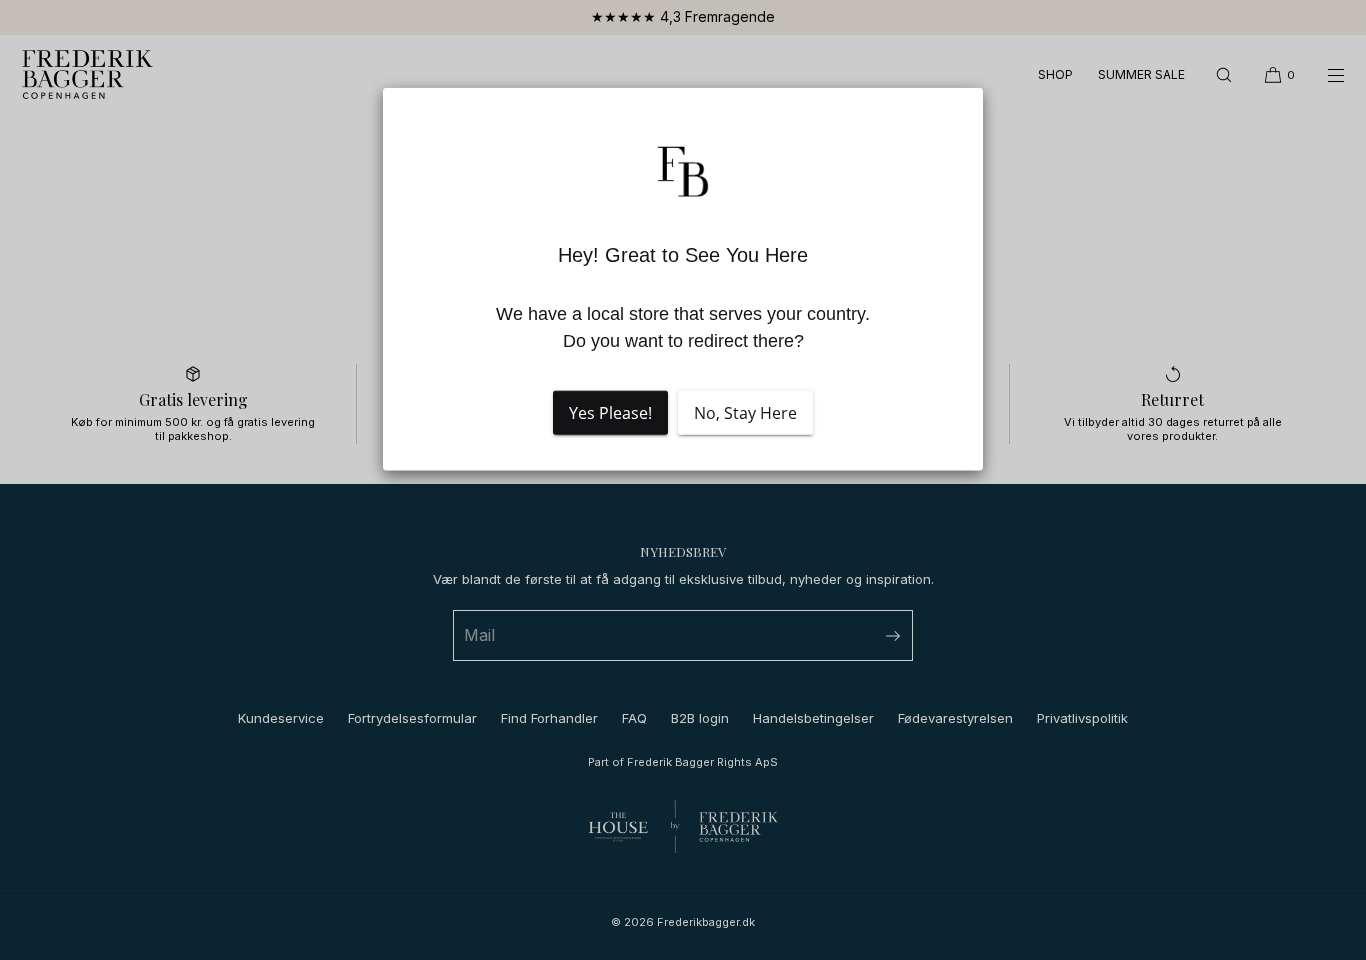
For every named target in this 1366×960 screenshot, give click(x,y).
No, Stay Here (745, 413)
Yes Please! (610, 413)
